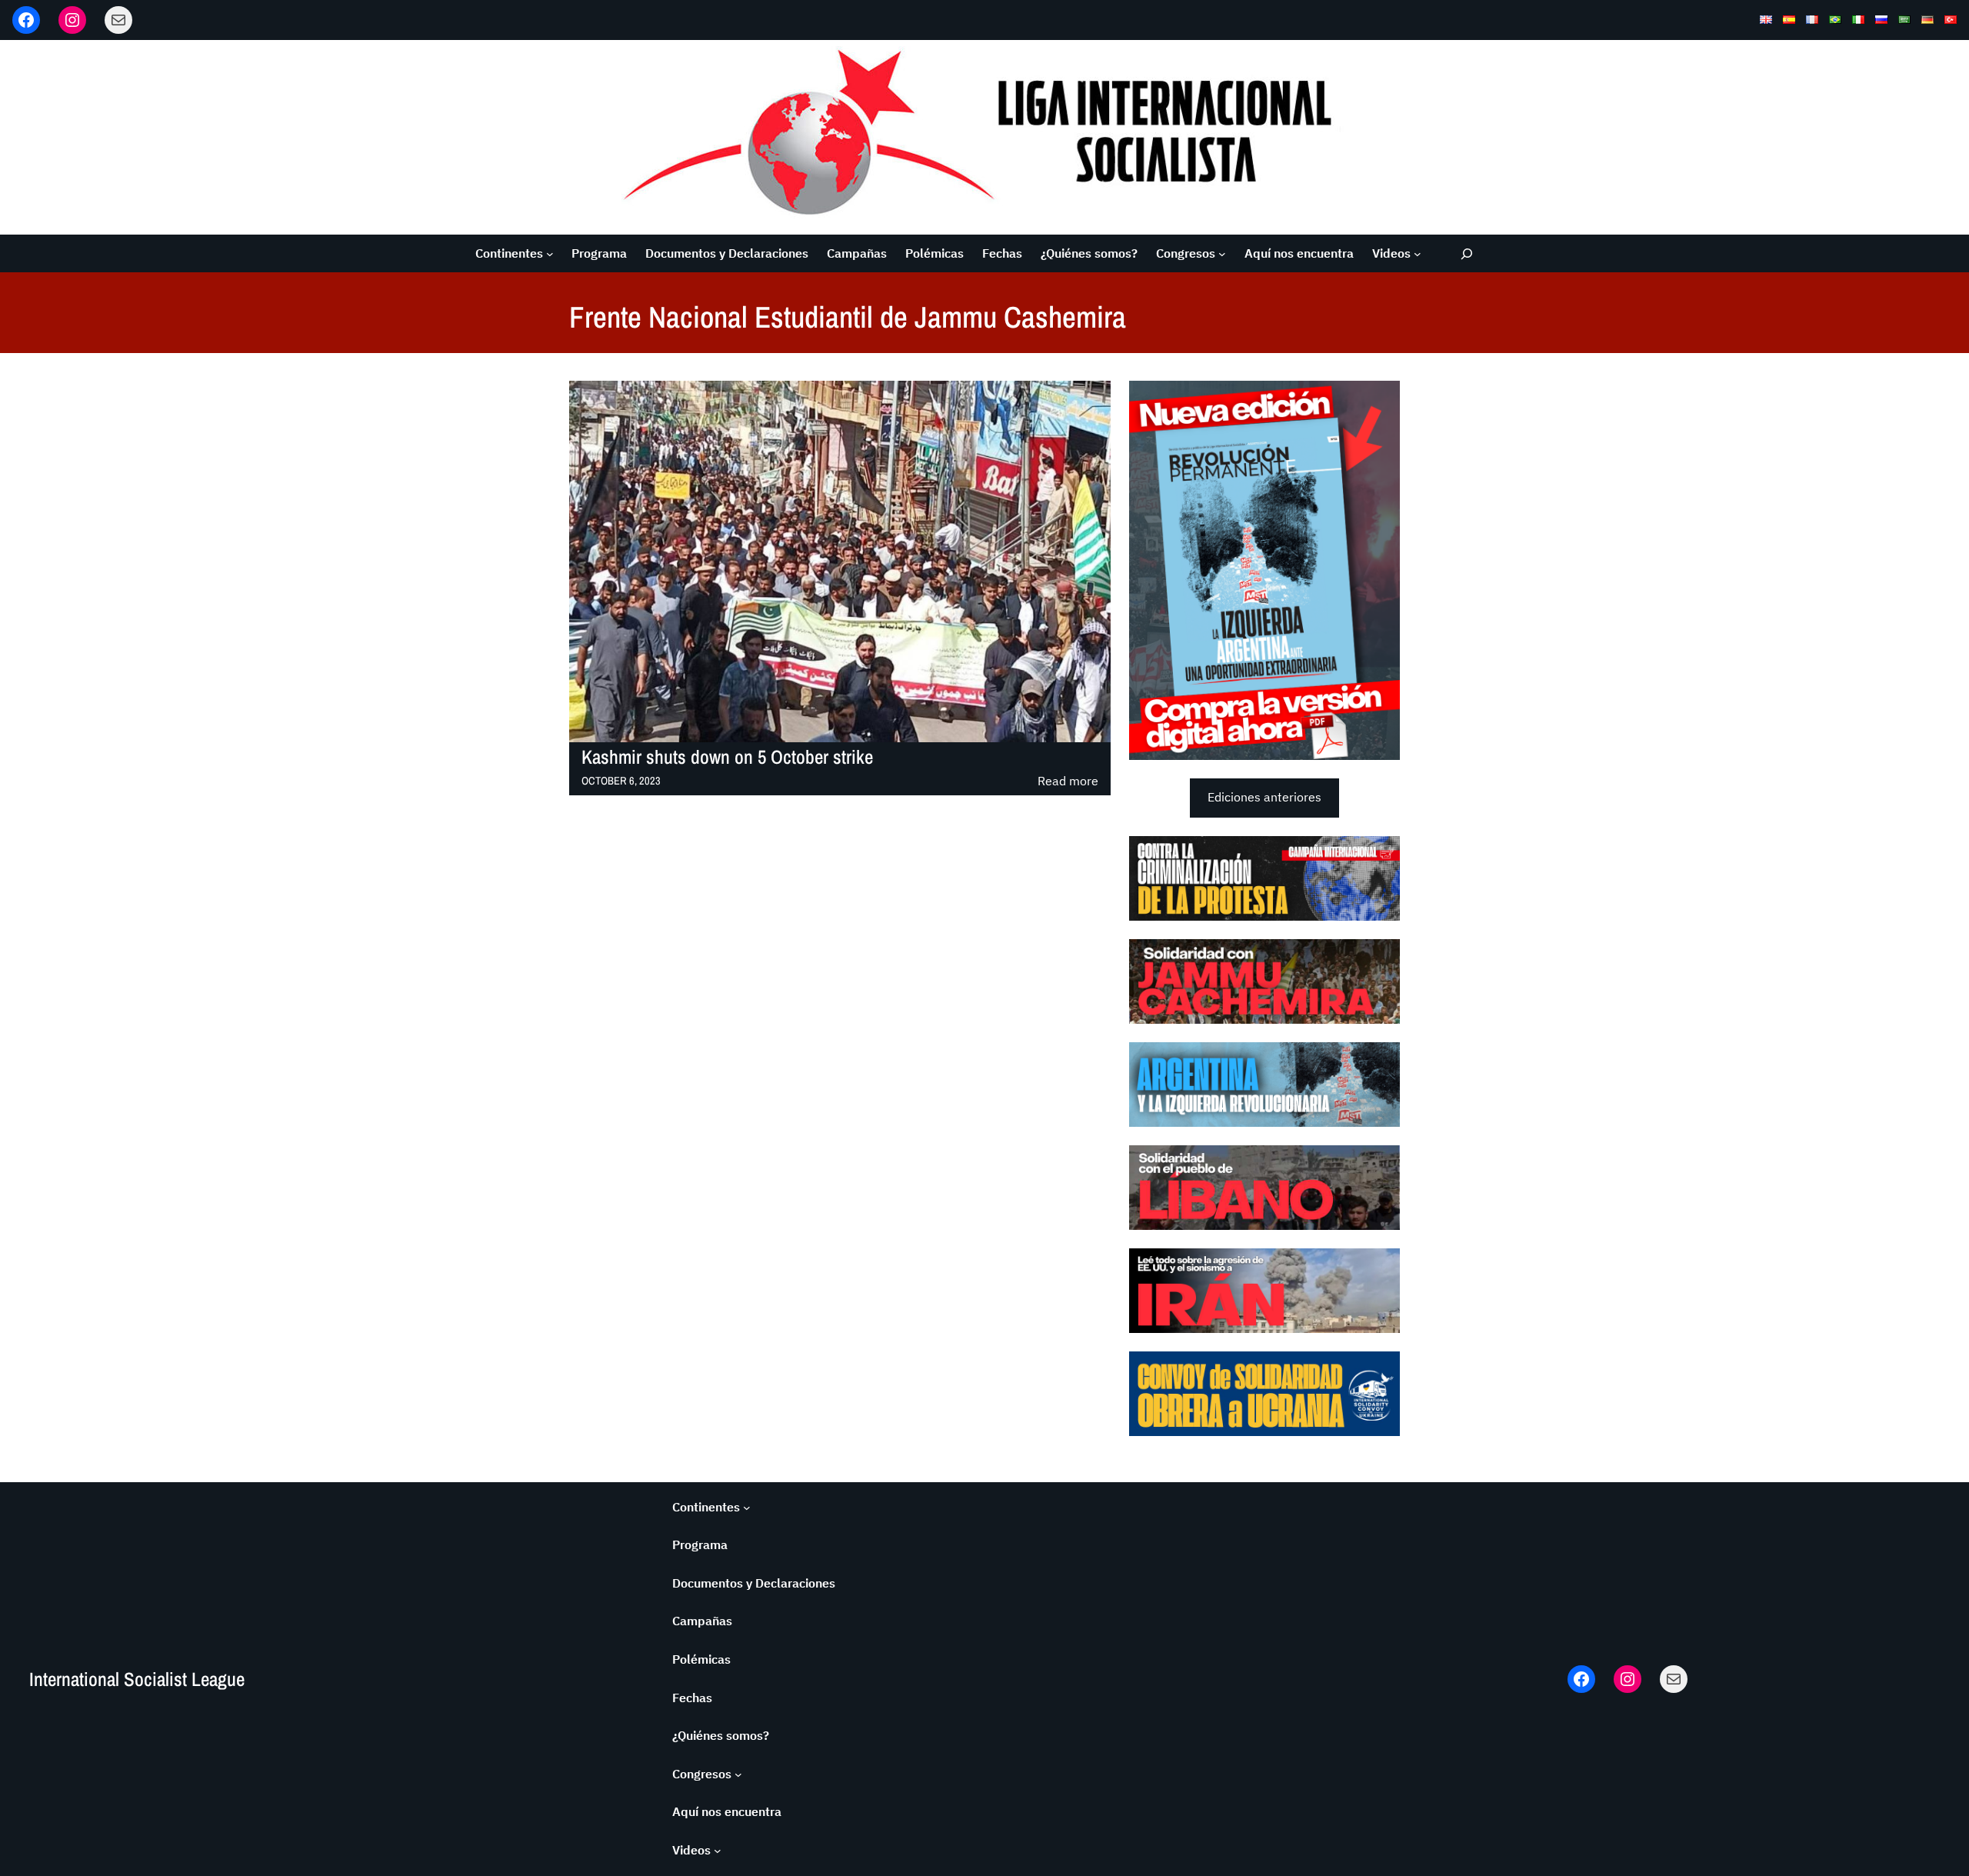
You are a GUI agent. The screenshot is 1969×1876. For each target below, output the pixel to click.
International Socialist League (137, 1679)
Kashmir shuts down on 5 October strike (727, 757)
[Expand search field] (1467, 253)
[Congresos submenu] (1222, 254)
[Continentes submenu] (550, 254)
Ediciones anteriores (1264, 797)
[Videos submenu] (1418, 254)
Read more (1068, 782)
